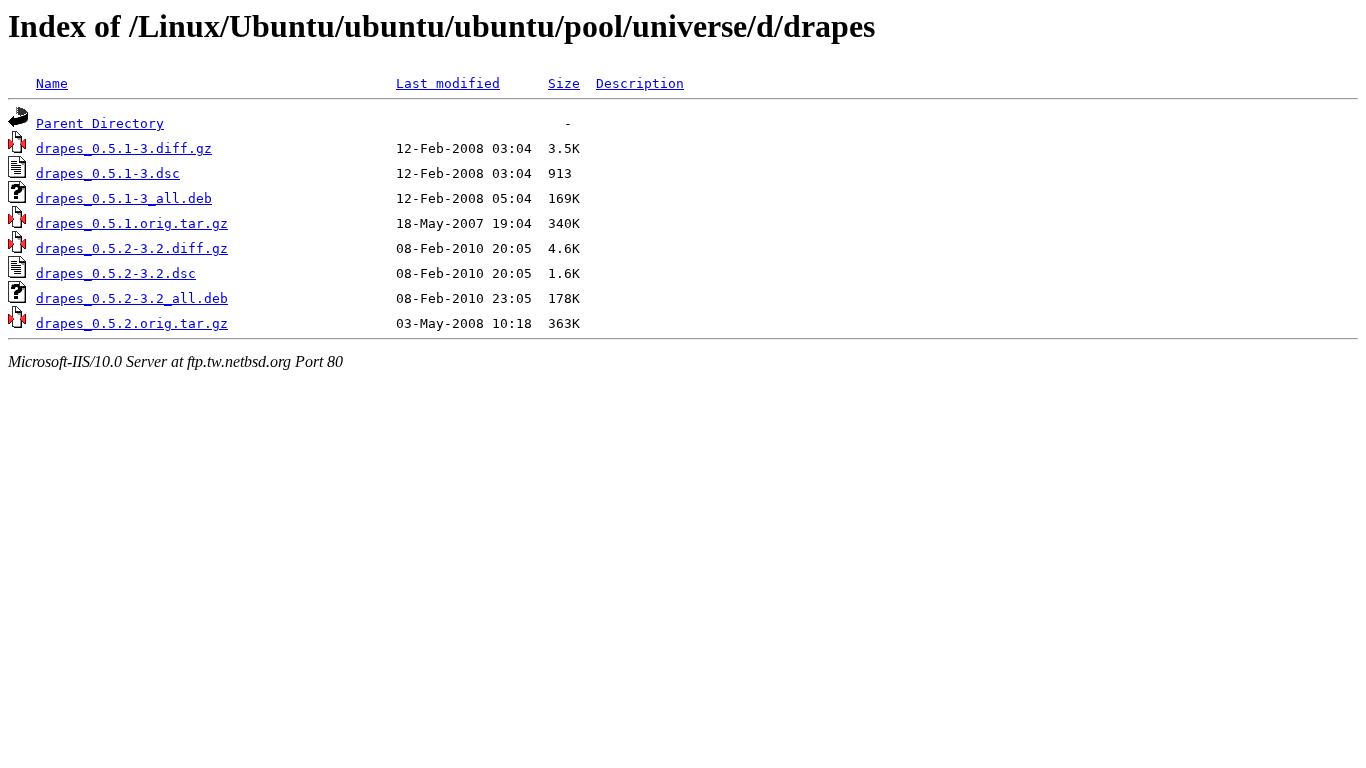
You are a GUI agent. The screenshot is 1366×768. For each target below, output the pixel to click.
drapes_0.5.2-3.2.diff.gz (132, 248)
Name (52, 83)
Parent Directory (100, 123)
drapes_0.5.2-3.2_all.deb (132, 298)
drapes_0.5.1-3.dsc (108, 173)
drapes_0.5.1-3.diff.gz (124, 148)
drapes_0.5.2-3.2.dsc (116, 273)
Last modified (448, 83)
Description (640, 83)
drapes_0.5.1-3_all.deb (124, 198)
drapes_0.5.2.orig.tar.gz (132, 323)
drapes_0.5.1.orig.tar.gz (132, 223)
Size (564, 83)
